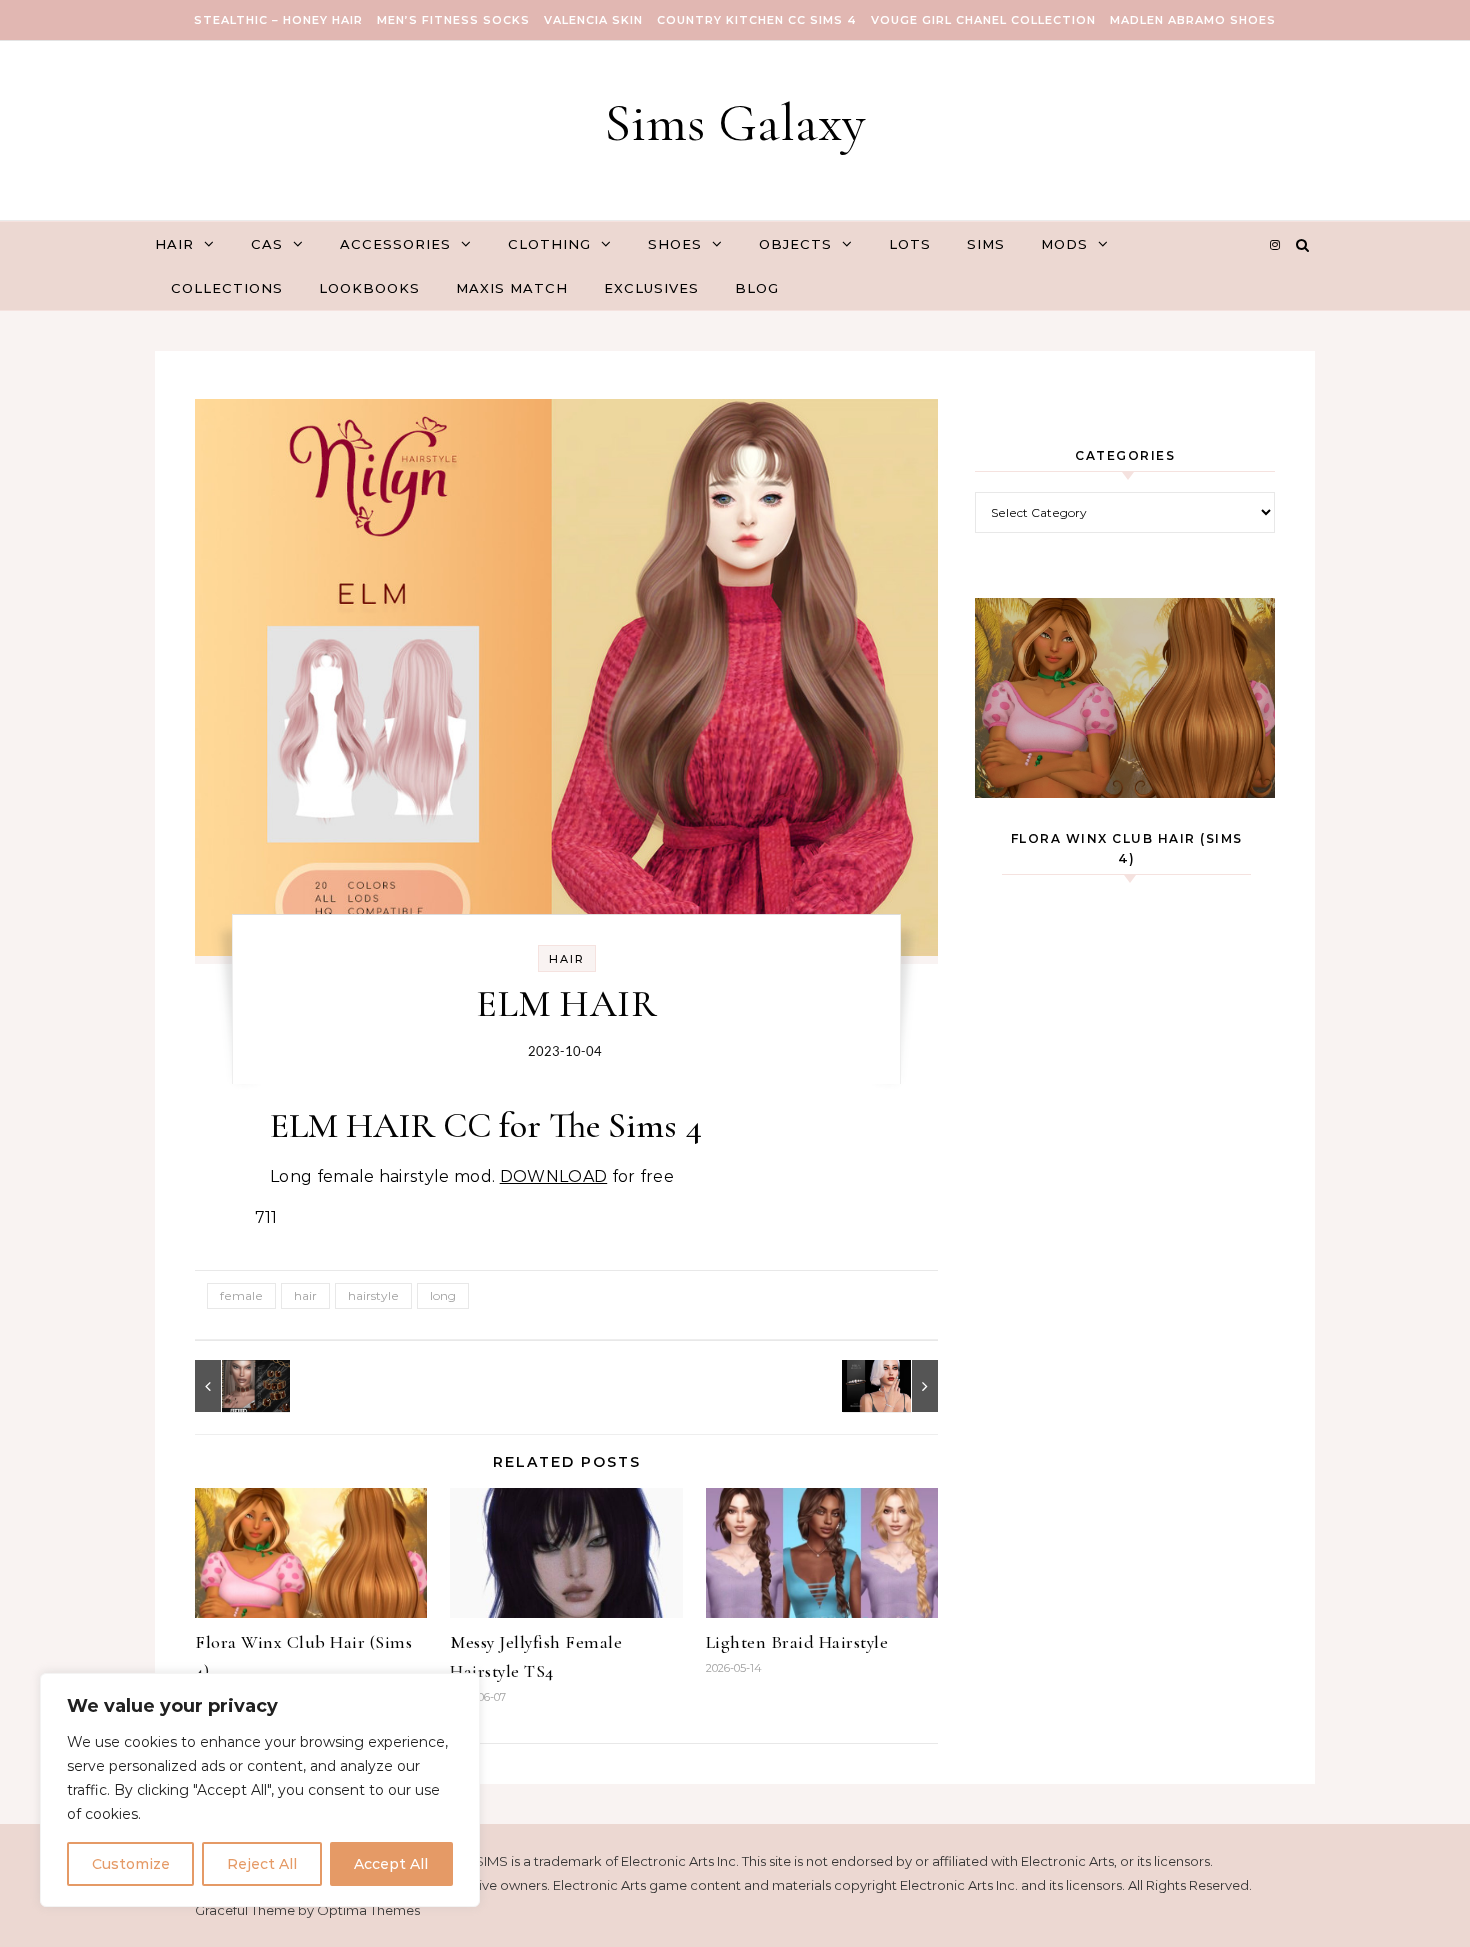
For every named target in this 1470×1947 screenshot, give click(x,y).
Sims (986, 244)
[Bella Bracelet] (893, 1386)
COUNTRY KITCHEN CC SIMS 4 (757, 20)
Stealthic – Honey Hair (278, 20)
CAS (267, 244)
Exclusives (651, 288)
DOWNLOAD (554, 1176)
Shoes (675, 244)
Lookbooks (369, 288)
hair (305, 1295)
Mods (1064, 244)
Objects (795, 244)
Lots (910, 244)
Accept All (391, 1864)
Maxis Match (512, 288)
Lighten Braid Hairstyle (797, 1642)
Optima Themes (368, 1910)
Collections (227, 288)
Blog (757, 288)
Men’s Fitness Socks (453, 20)
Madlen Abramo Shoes (1193, 20)
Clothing (549, 244)
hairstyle (373, 1295)
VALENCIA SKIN (593, 20)
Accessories (395, 244)
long (443, 1295)
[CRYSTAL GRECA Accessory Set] (240, 1386)
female (241, 1295)
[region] (260, 1790)
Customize (131, 1864)
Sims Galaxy (735, 122)
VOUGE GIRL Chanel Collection (983, 20)
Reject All (262, 1864)
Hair (174, 244)
